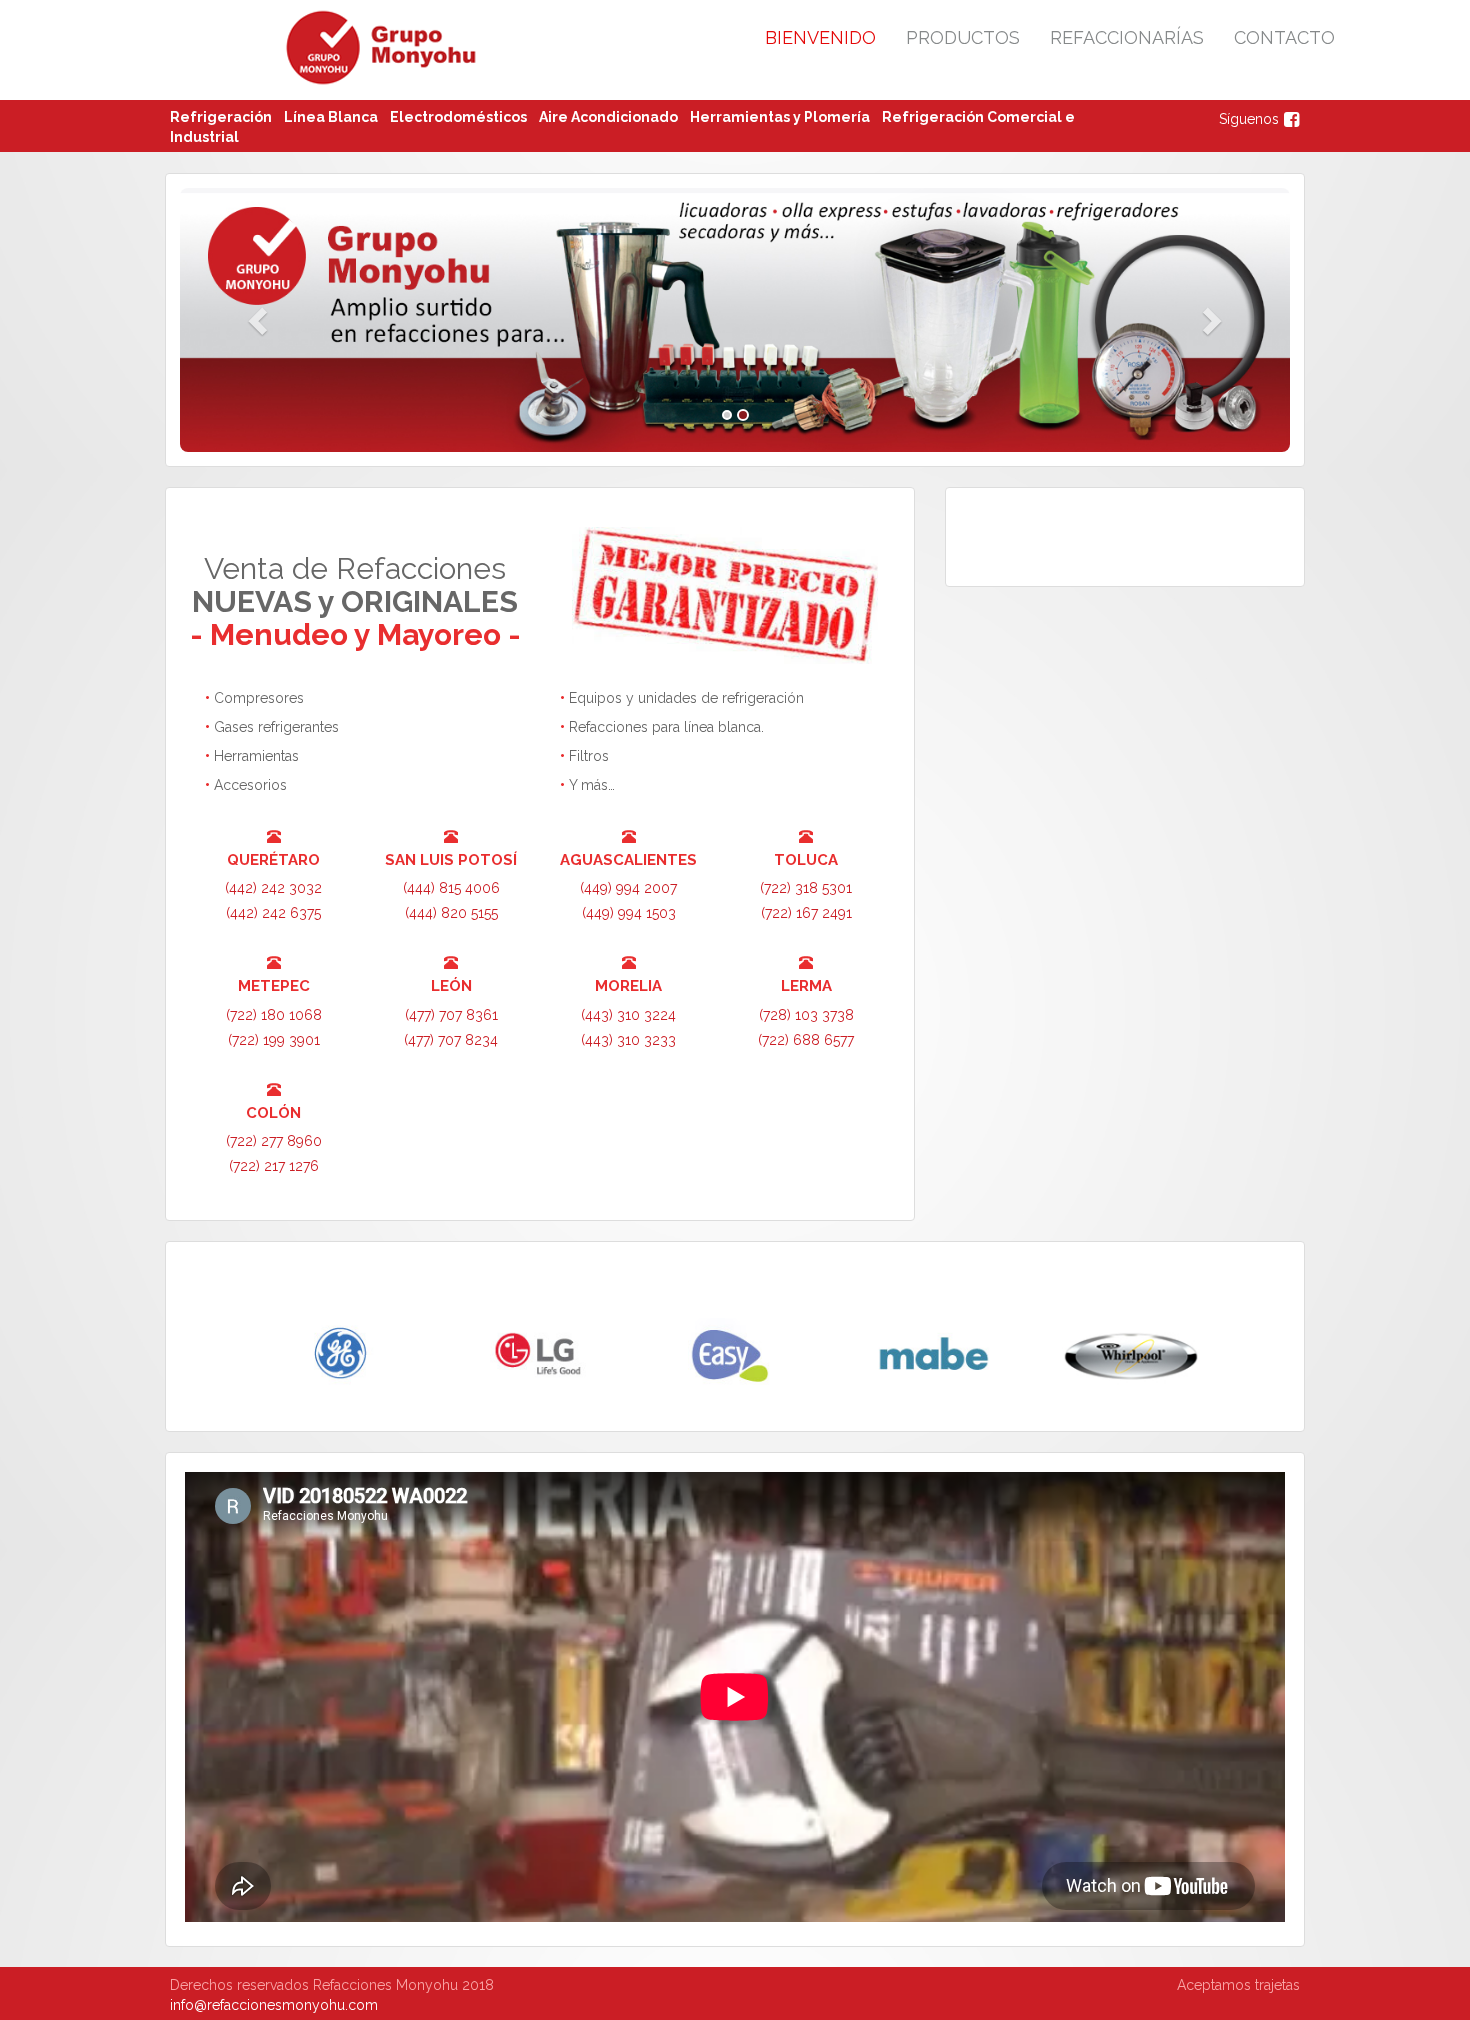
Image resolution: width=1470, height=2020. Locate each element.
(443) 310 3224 (628, 1015)
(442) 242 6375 (273, 913)
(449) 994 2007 (628, 888)
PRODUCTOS (963, 37)
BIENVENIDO (820, 37)
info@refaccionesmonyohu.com (274, 2005)
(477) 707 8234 (451, 1040)
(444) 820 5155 (451, 913)
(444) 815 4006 (451, 888)
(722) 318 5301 (806, 888)
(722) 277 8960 (274, 1141)
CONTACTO (1284, 37)
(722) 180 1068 (274, 1015)
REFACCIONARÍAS (1127, 37)
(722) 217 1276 (274, 1166)
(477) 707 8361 (451, 1015)
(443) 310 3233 (628, 1040)
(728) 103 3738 (806, 1015)
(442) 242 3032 (273, 888)
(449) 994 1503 (629, 913)
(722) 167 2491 (806, 913)
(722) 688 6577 (806, 1040)
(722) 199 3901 (274, 1040)
